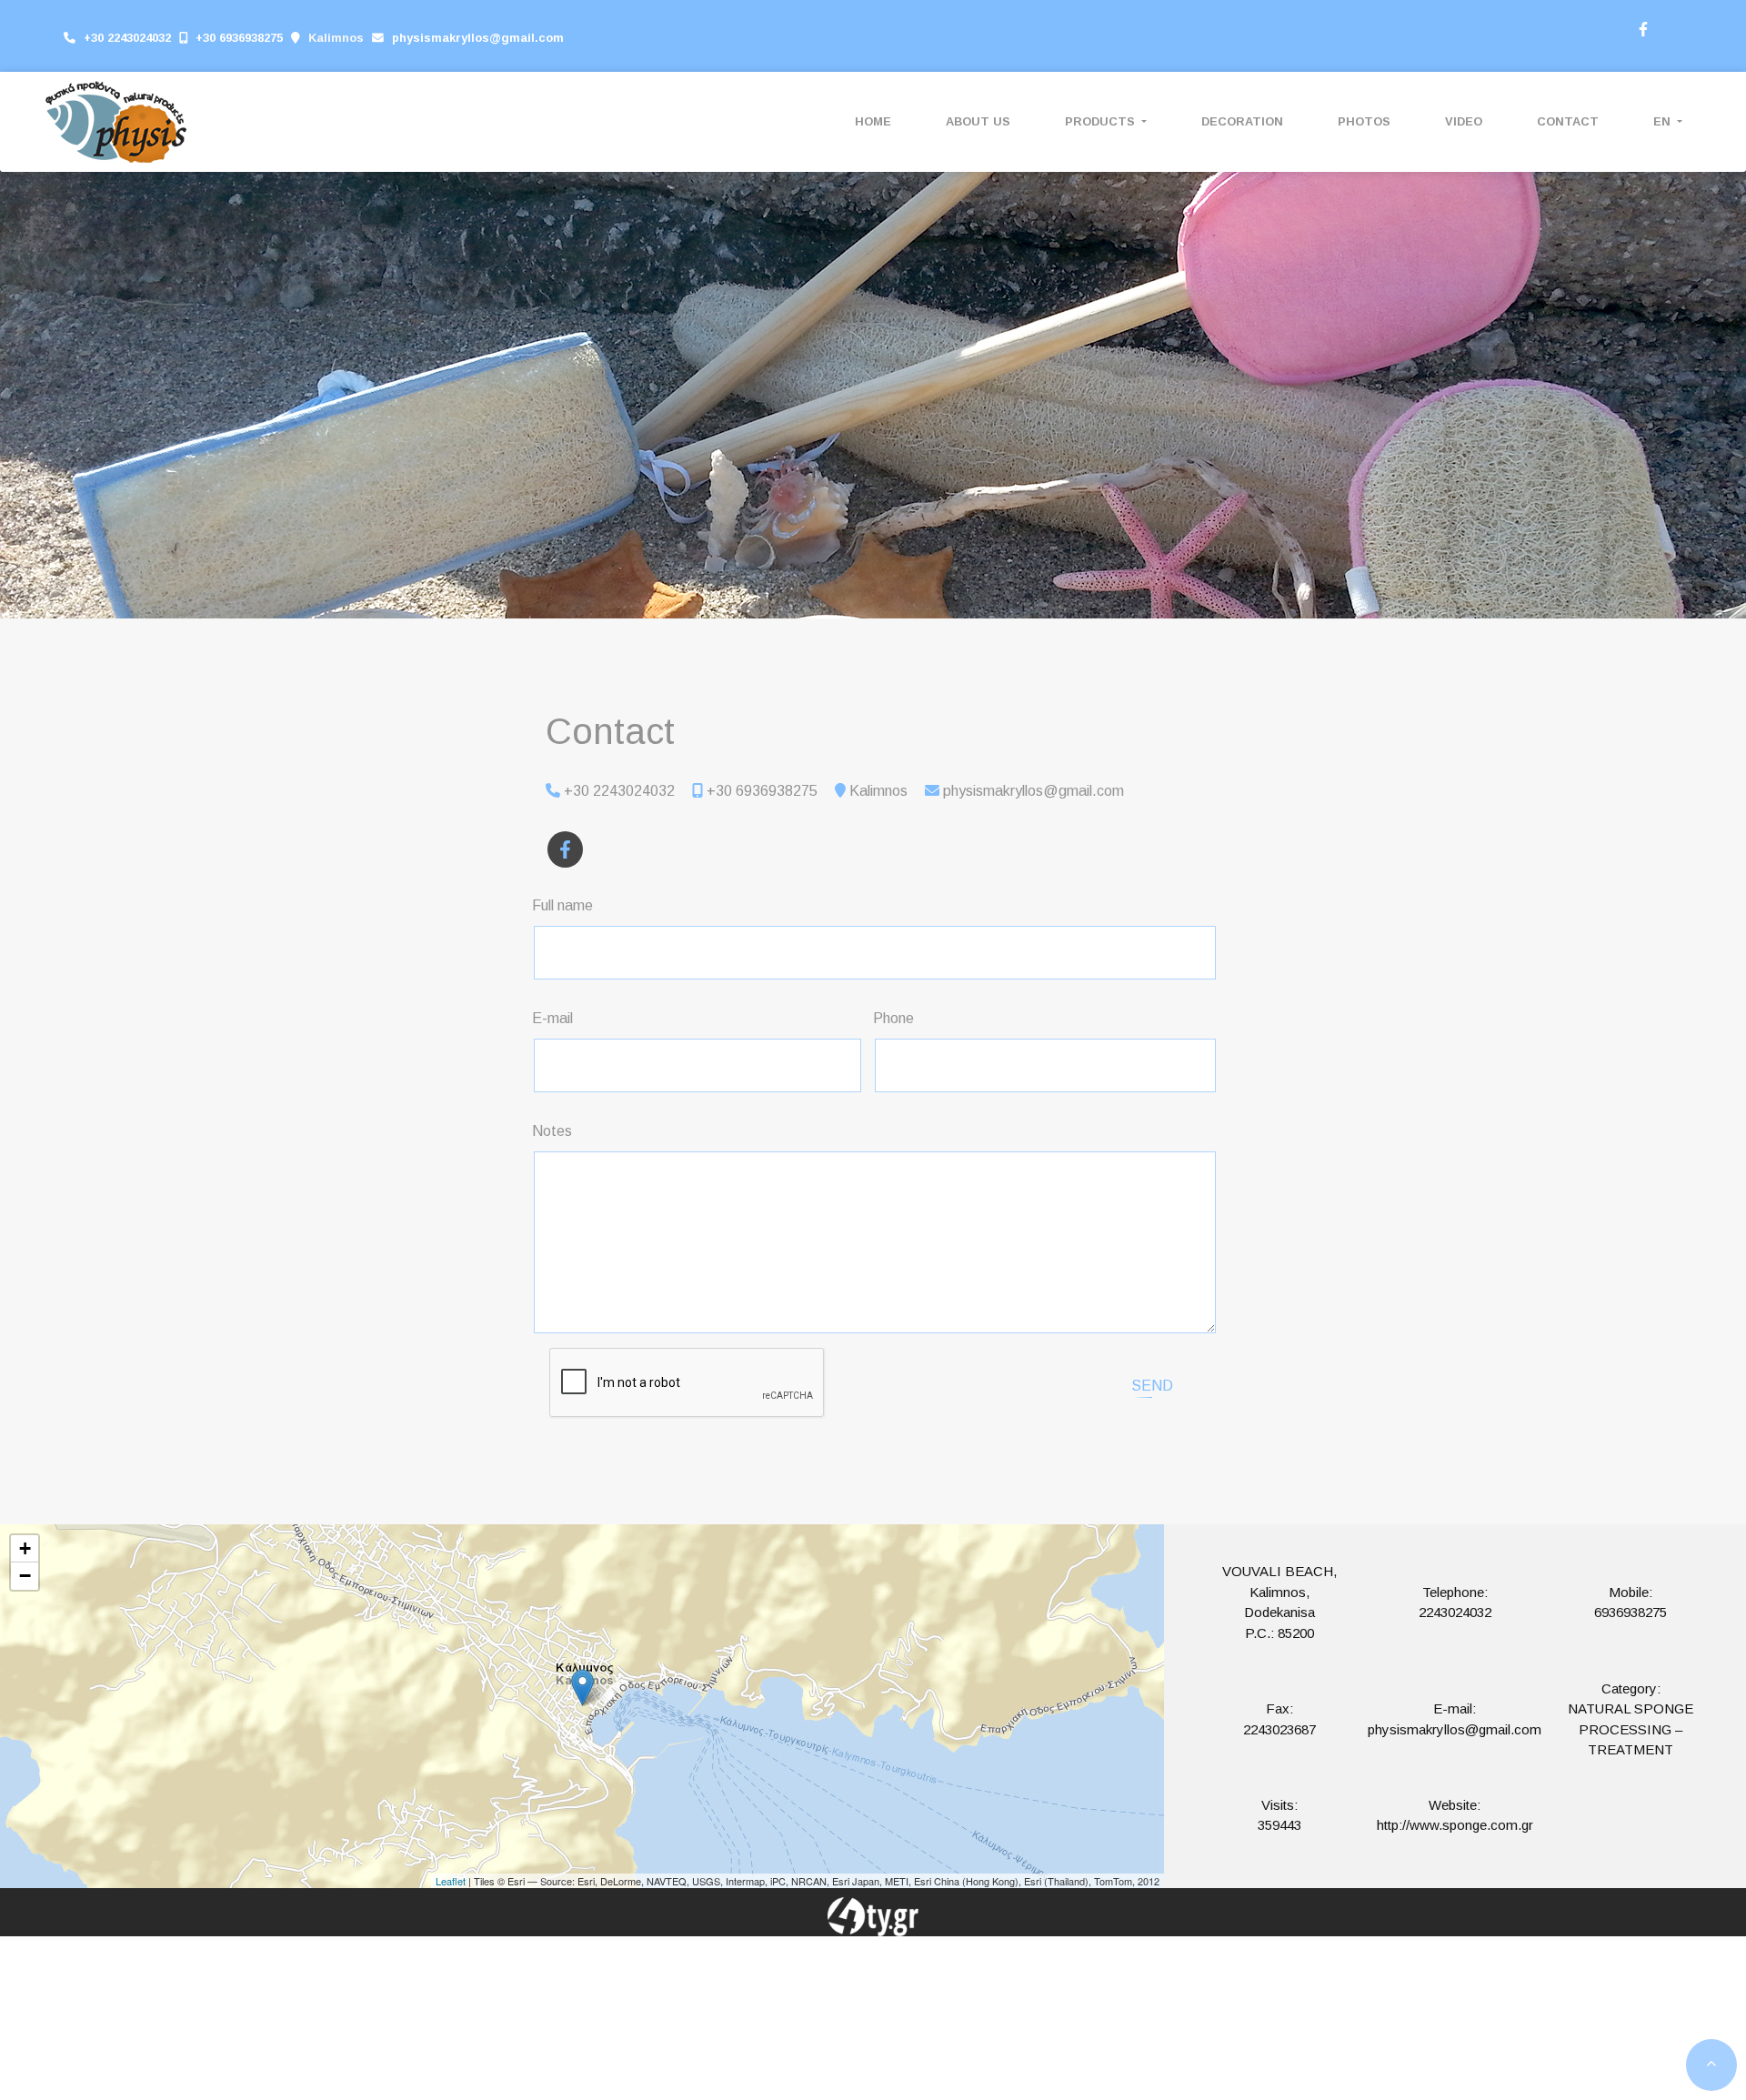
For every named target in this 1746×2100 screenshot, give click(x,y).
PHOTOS (1364, 121)
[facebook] (1642, 27)
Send (1152, 1386)
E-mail (552, 1018)
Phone (893, 1018)
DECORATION (1242, 121)
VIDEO (1464, 121)
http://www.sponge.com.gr (1455, 1825)
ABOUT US (978, 121)
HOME (873, 121)
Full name (562, 905)
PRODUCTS (1102, 121)
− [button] (25, 1576)
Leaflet (451, 1881)
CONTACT (1568, 121)
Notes (552, 1131)
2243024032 (1455, 1612)
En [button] (1664, 121)
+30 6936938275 (239, 38)
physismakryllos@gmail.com (478, 38)
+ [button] (25, 1548)
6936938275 (1631, 1612)
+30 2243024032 (127, 38)
